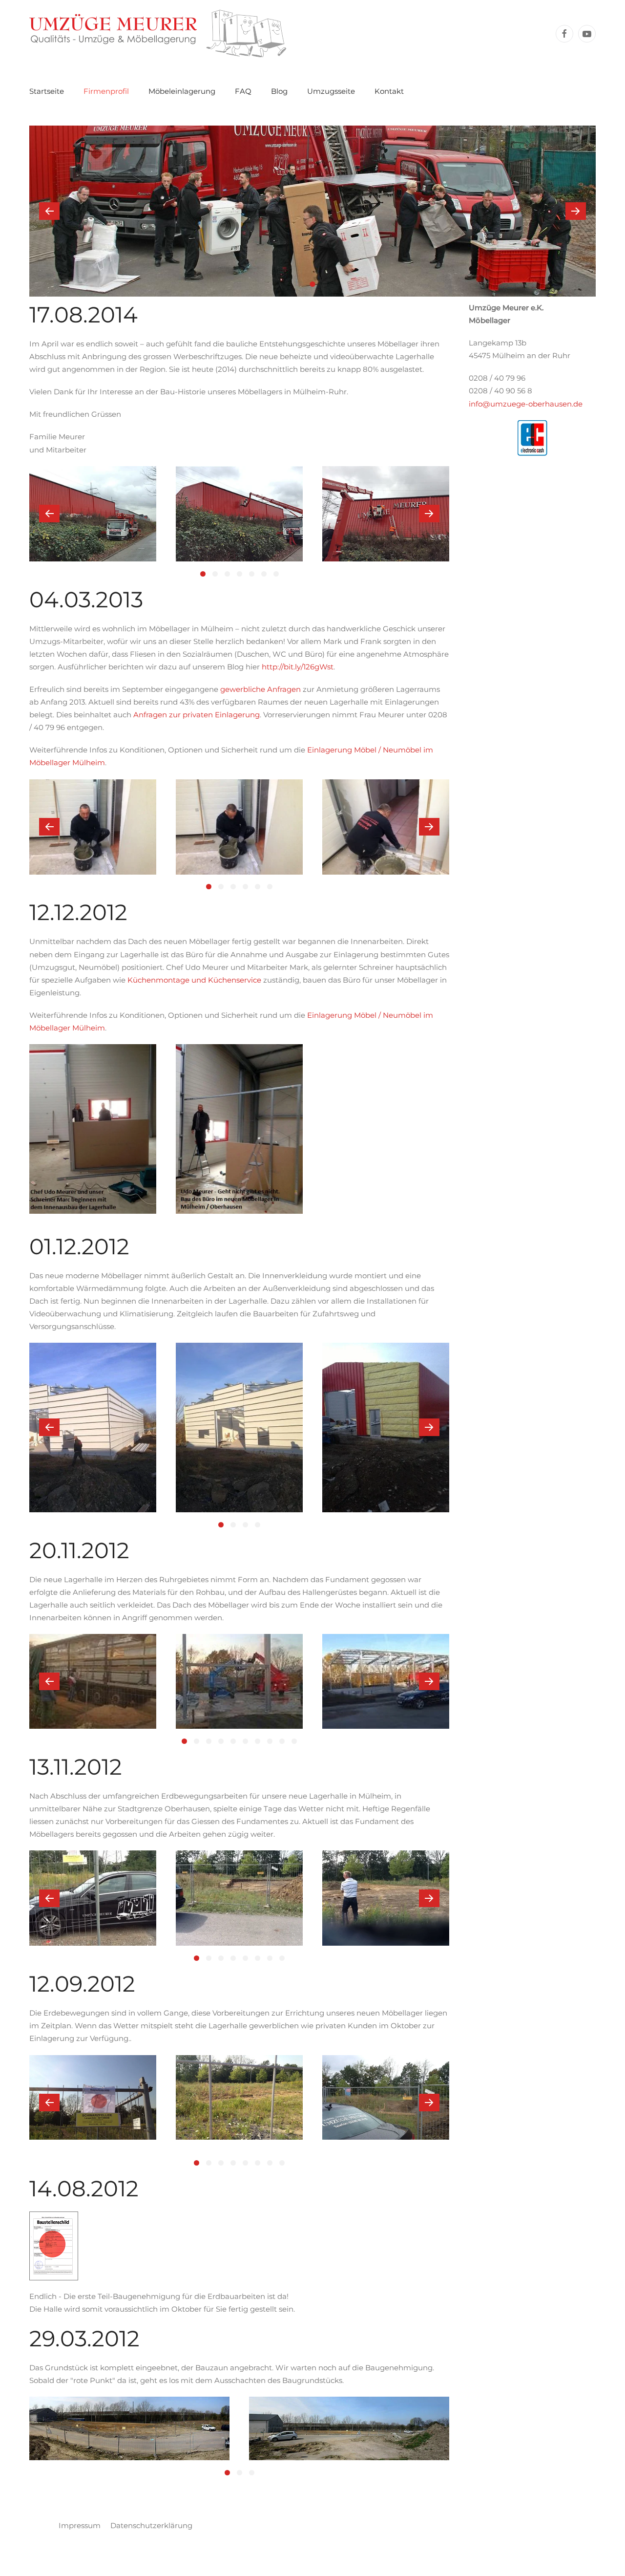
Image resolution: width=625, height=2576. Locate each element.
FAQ (243, 91)
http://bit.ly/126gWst (298, 667)
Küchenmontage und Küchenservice (194, 980)
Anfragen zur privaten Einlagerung (197, 715)
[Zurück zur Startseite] (158, 33)
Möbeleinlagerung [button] (182, 91)
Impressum (80, 2525)
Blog (279, 91)
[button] (49, 211)
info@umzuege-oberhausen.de (526, 404)
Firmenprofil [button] (106, 91)
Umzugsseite (331, 91)
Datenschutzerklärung (151, 2525)
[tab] (301, 284)
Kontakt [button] (389, 91)
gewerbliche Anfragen (260, 689)
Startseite (47, 91)
